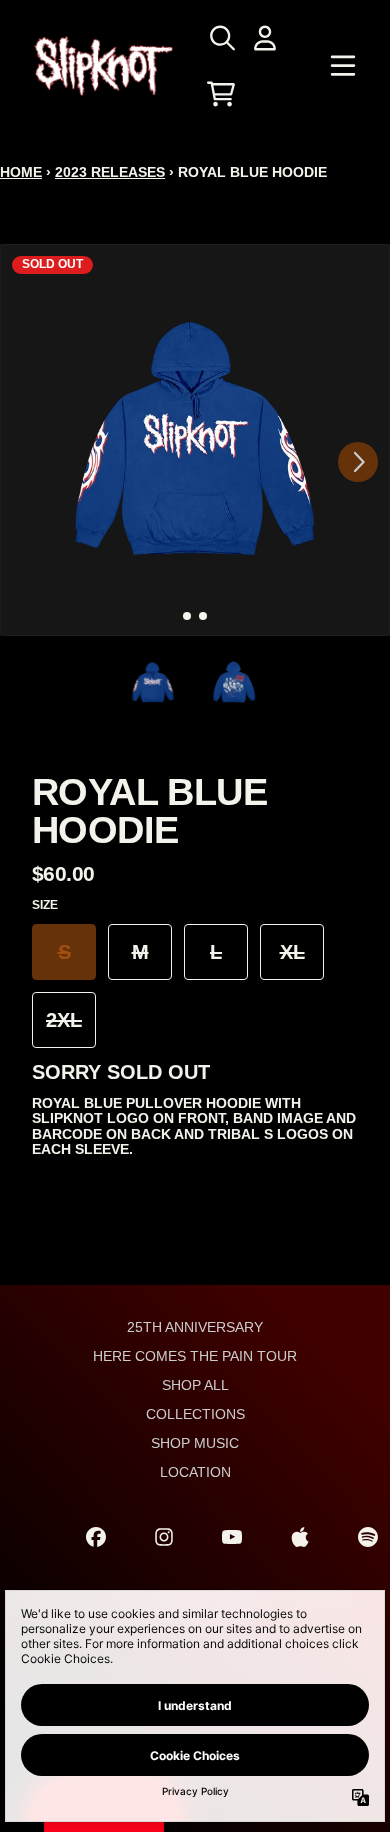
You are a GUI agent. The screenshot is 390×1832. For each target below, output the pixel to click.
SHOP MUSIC (195, 1443)
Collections (195, 1414)
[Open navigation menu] (343, 66)
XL (292, 952)
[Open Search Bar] (221, 38)
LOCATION (195, 1472)
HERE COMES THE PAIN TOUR (195, 1356)
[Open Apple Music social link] (300, 1537)
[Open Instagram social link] (164, 1537)
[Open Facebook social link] (96, 1537)
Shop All (195, 1385)
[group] (153, 682)
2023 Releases (110, 172)
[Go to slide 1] (187, 616)
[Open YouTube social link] (232, 1537)
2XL (64, 1020)
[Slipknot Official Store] (104, 66)
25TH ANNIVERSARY (195, 1327)
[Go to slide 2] (203, 616)
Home (21, 172)
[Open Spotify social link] (368, 1537)
